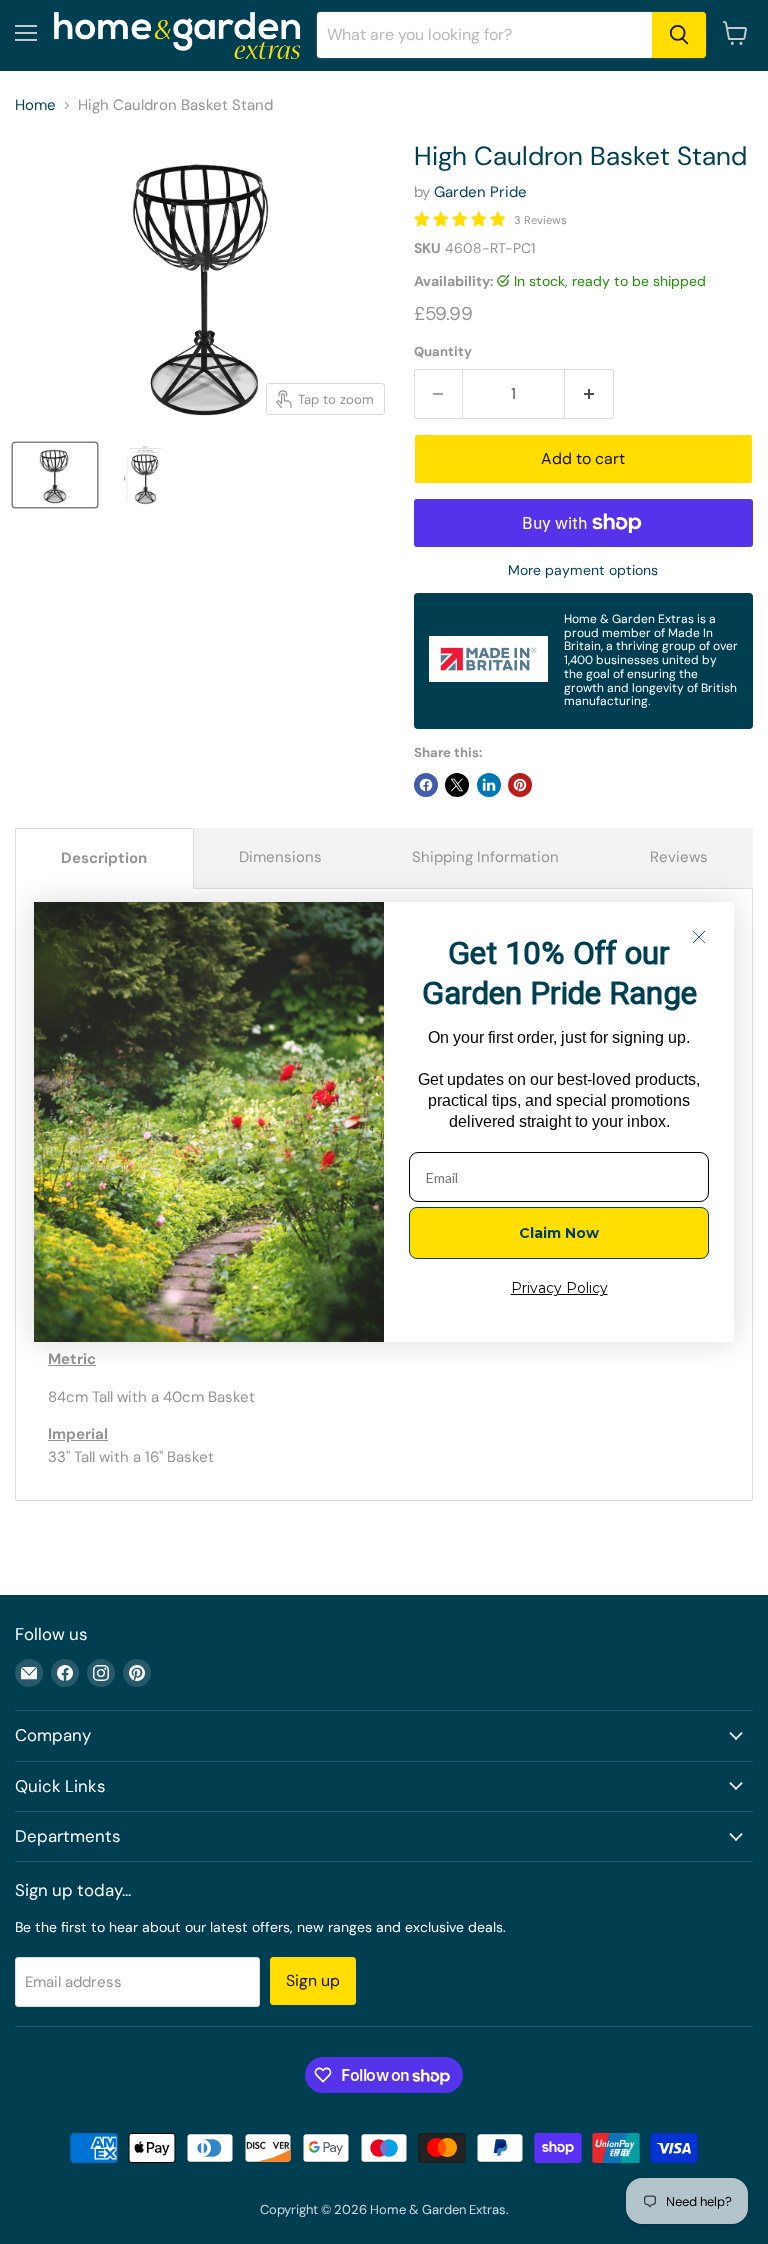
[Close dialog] (699, 937)
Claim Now (559, 1233)
